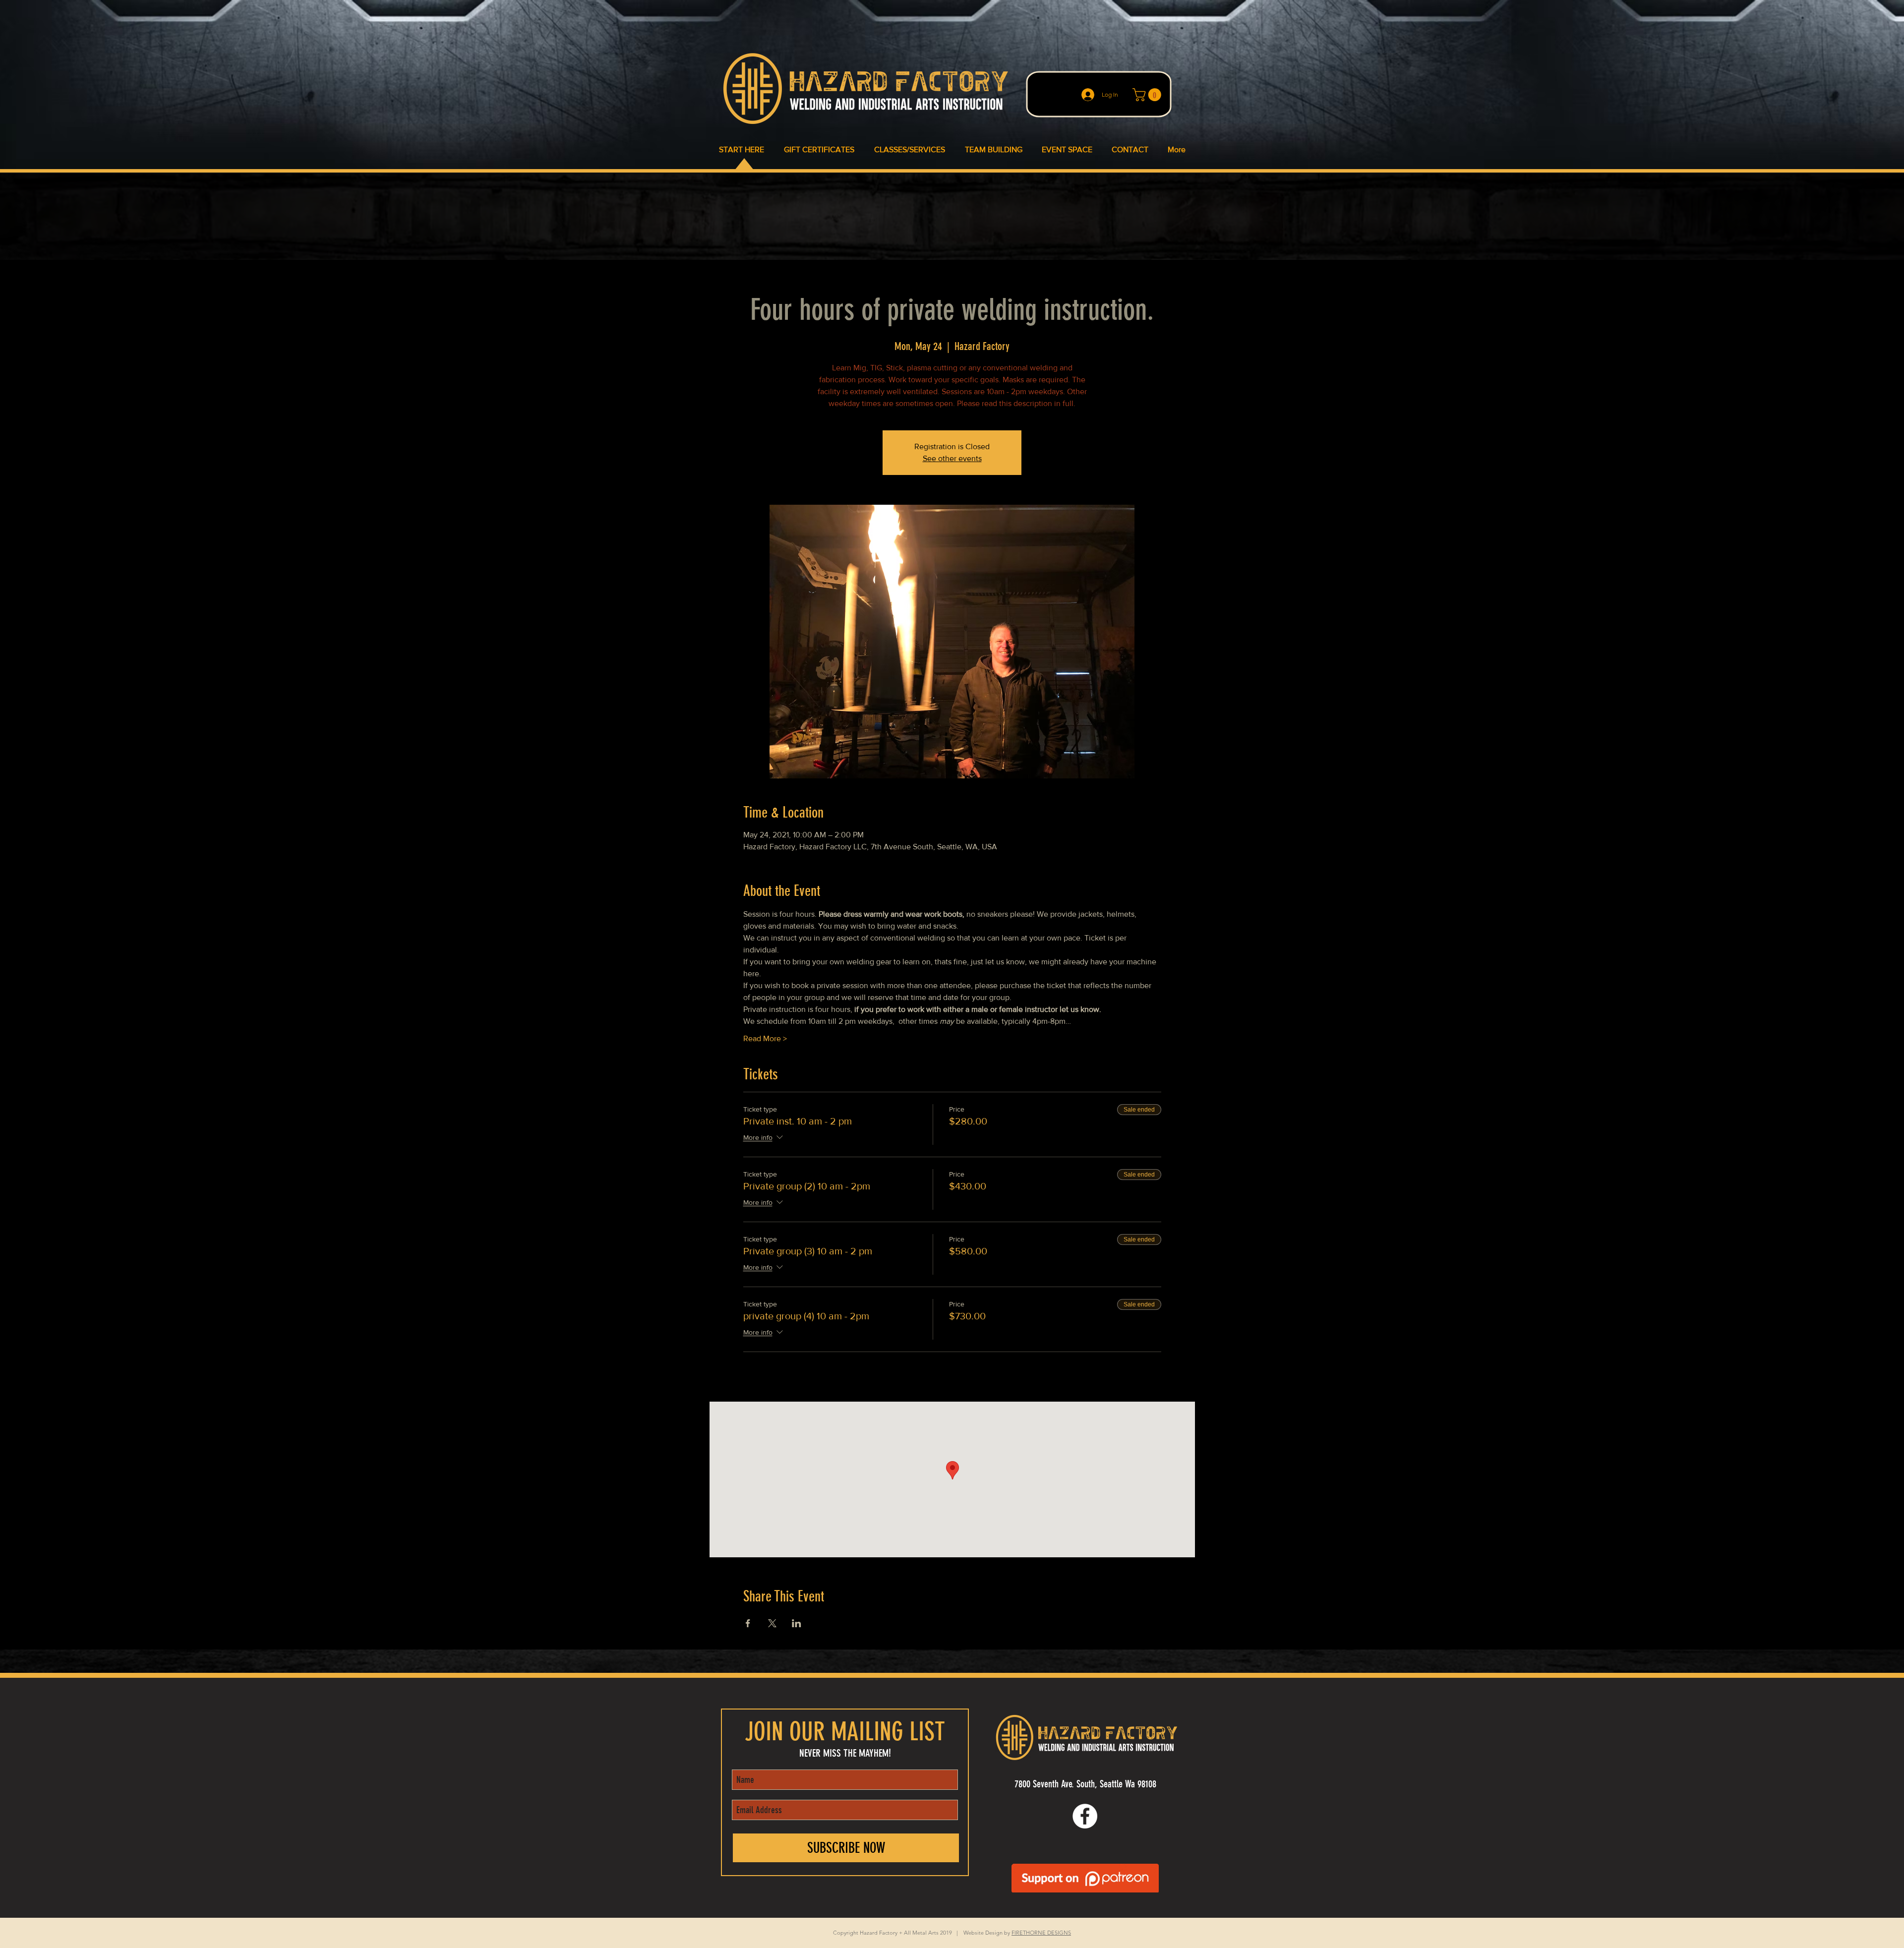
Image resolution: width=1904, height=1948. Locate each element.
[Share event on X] (772, 1623)
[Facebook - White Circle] (1085, 1816)
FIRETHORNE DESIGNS (1041, 1933)
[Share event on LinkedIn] (797, 1623)
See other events (952, 458)
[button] (1148, 95)
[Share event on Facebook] (748, 1623)
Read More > (765, 1038)
